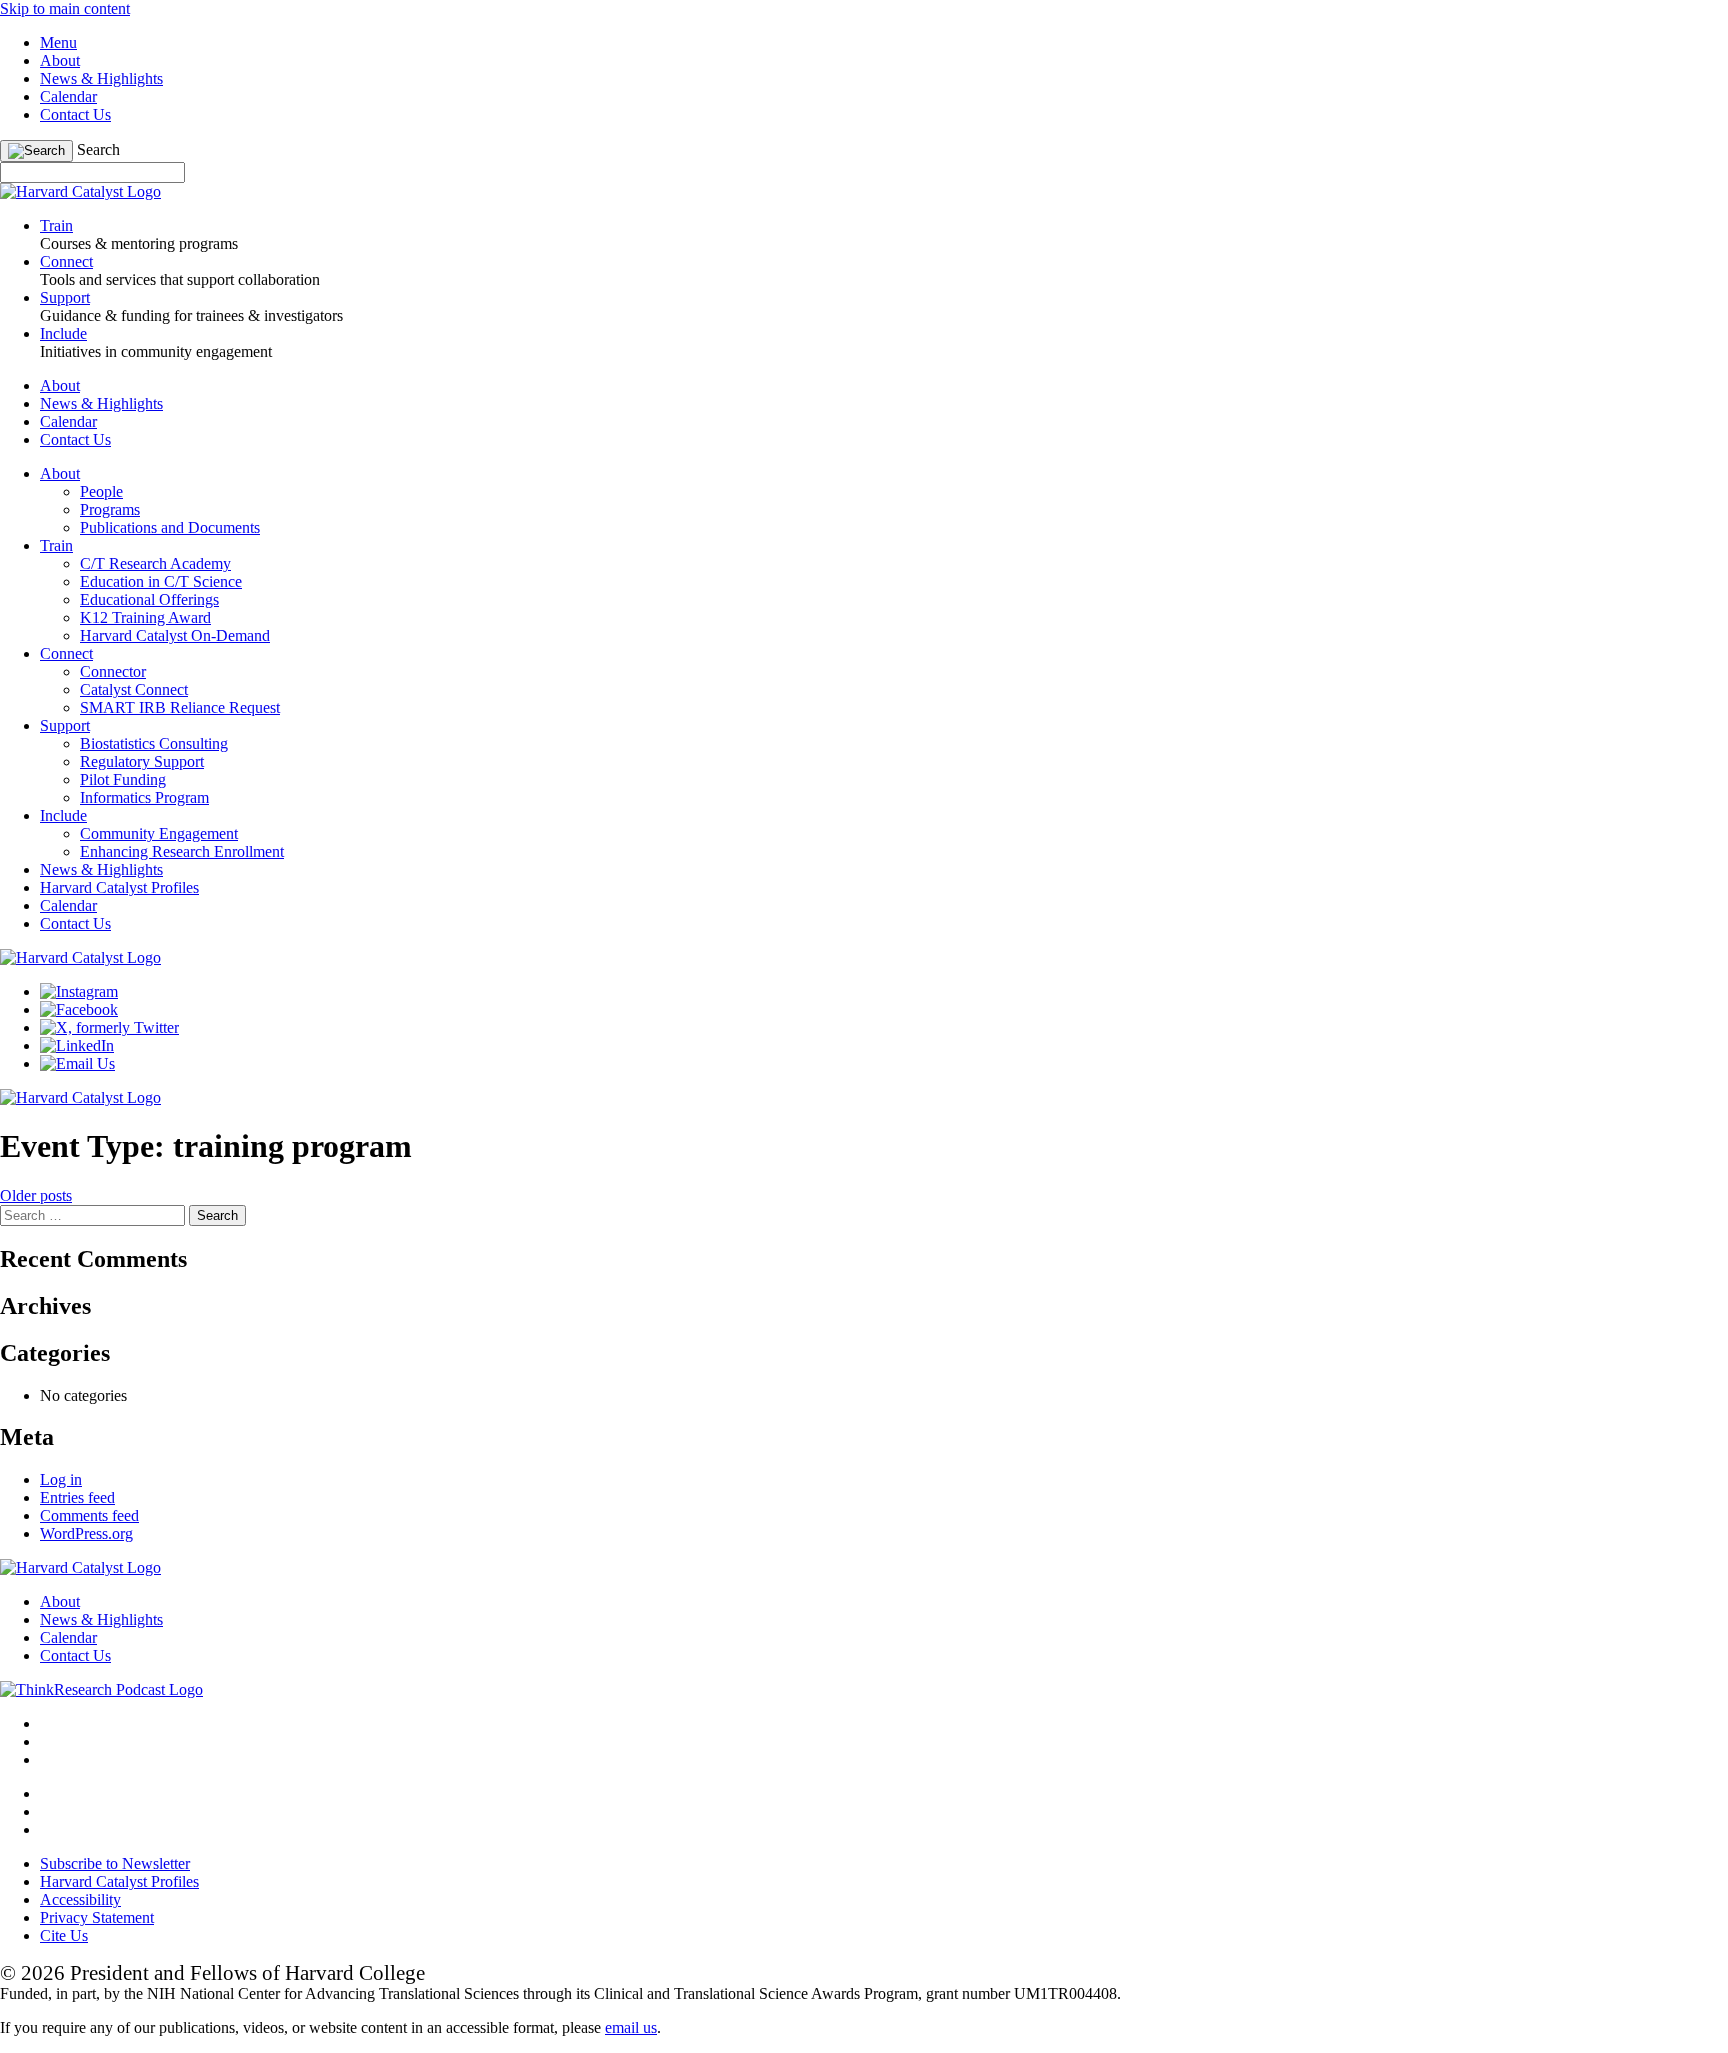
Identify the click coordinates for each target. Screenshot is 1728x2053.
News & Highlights (101, 78)
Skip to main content (65, 8)
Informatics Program (144, 797)
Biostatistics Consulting (154, 743)
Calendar (68, 96)
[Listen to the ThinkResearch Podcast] (101, 1689)
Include (63, 815)
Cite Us (64, 1935)
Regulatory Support (142, 761)
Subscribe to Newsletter (115, 1863)
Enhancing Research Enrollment (182, 851)
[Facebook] (79, 1009)
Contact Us (75, 114)
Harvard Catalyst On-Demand (175, 635)
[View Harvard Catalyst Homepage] (80, 191)
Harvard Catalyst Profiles (119, 887)
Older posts (36, 1195)
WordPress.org (86, 1533)
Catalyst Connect (134, 689)
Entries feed (77, 1497)
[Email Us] (77, 1063)
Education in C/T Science (161, 581)
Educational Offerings (149, 599)
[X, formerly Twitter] (109, 1027)
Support (65, 725)
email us (631, 2027)
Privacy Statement (97, 1917)
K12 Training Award (145, 617)
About (60, 60)
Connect (66, 653)
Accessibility (80, 1899)
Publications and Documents (170, 527)
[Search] (36, 151)
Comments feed (89, 1515)
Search (98, 149)
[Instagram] (79, 991)
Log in (61, 1479)
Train (56, 545)
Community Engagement (159, 833)
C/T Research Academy (155, 563)
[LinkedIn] (77, 1045)
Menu (58, 42)
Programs (110, 509)
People (101, 491)
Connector (113, 671)
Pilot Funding (123, 779)
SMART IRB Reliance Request (180, 707)
